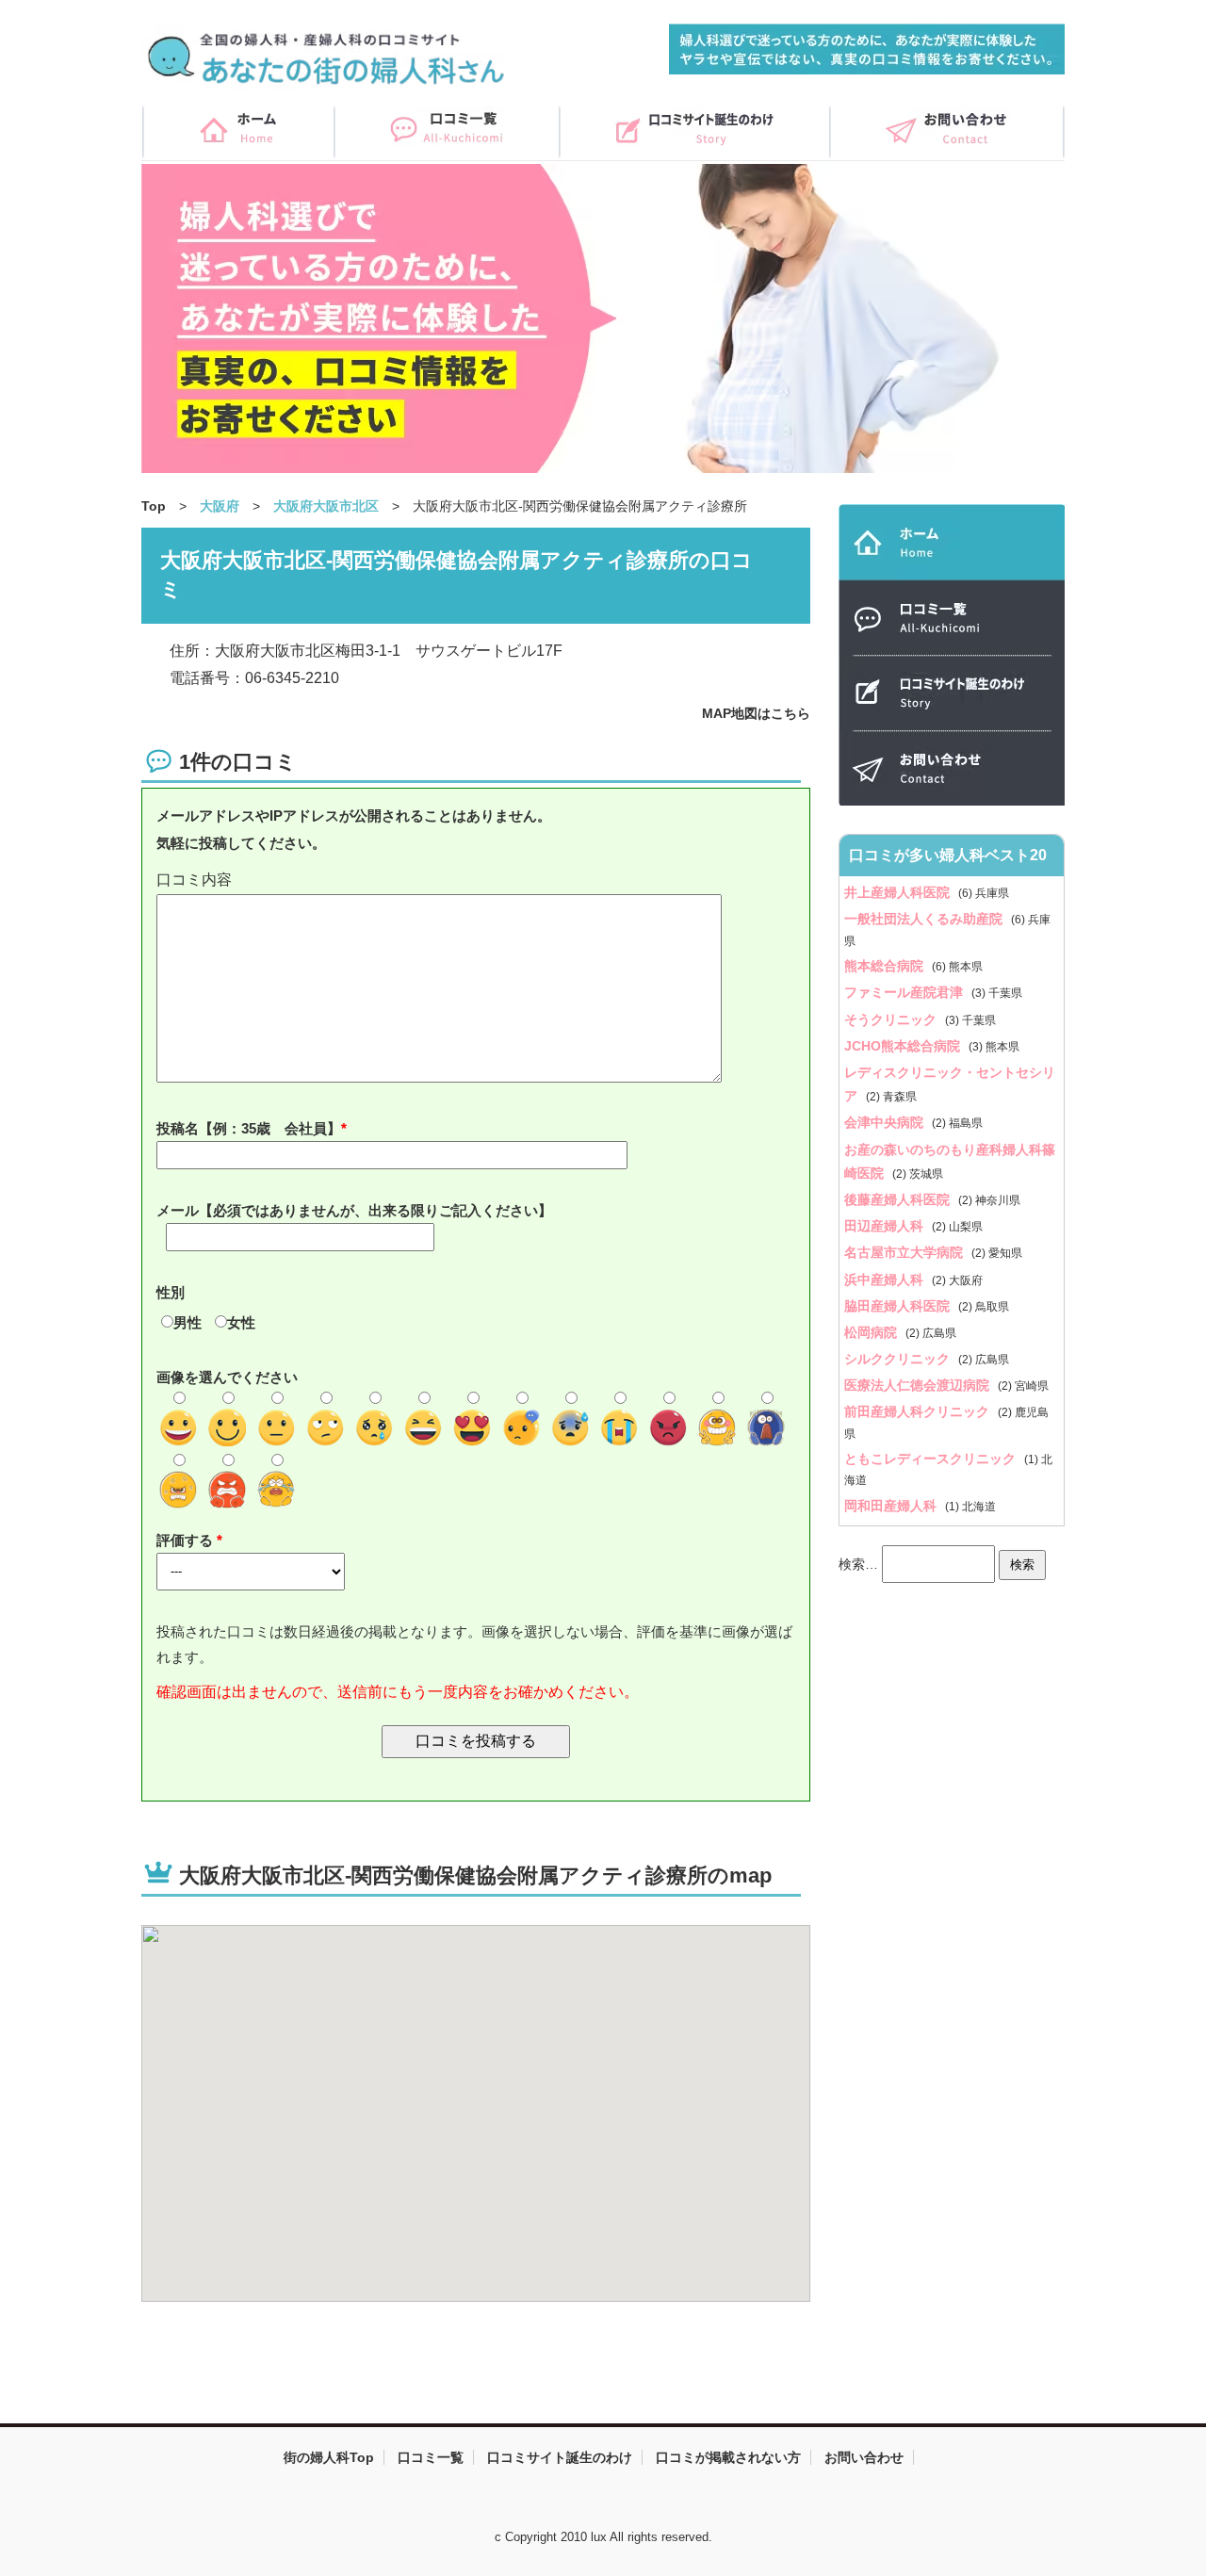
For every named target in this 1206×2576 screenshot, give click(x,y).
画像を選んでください (227, 1377)
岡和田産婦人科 (892, 1506)
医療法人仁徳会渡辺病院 (919, 1385)
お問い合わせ (864, 2457)
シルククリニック (899, 1359)
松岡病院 (872, 1332)
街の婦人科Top (329, 2457)
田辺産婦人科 (886, 1226)
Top (154, 506)
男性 (187, 1322)
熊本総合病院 (886, 966)
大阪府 (220, 506)
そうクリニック (892, 1019)
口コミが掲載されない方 (728, 2457)
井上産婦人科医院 (899, 892)
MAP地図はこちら (756, 713)
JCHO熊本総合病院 (904, 1046)
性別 (171, 1292)
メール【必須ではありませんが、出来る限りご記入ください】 (354, 1210)
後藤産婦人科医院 (899, 1199)
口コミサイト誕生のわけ (560, 2457)
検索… (858, 1564)
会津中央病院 (886, 1122)
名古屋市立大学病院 (905, 1252)
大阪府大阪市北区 (326, 506)
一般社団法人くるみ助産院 (925, 919)
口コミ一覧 (431, 2457)
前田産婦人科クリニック (919, 1411)
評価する (187, 1540)
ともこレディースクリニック (932, 1459)
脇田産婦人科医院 (899, 1306)
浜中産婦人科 (886, 1280)
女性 (241, 1322)
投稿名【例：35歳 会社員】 (249, 1128)
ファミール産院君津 (905, 992)
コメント (476, 880)
